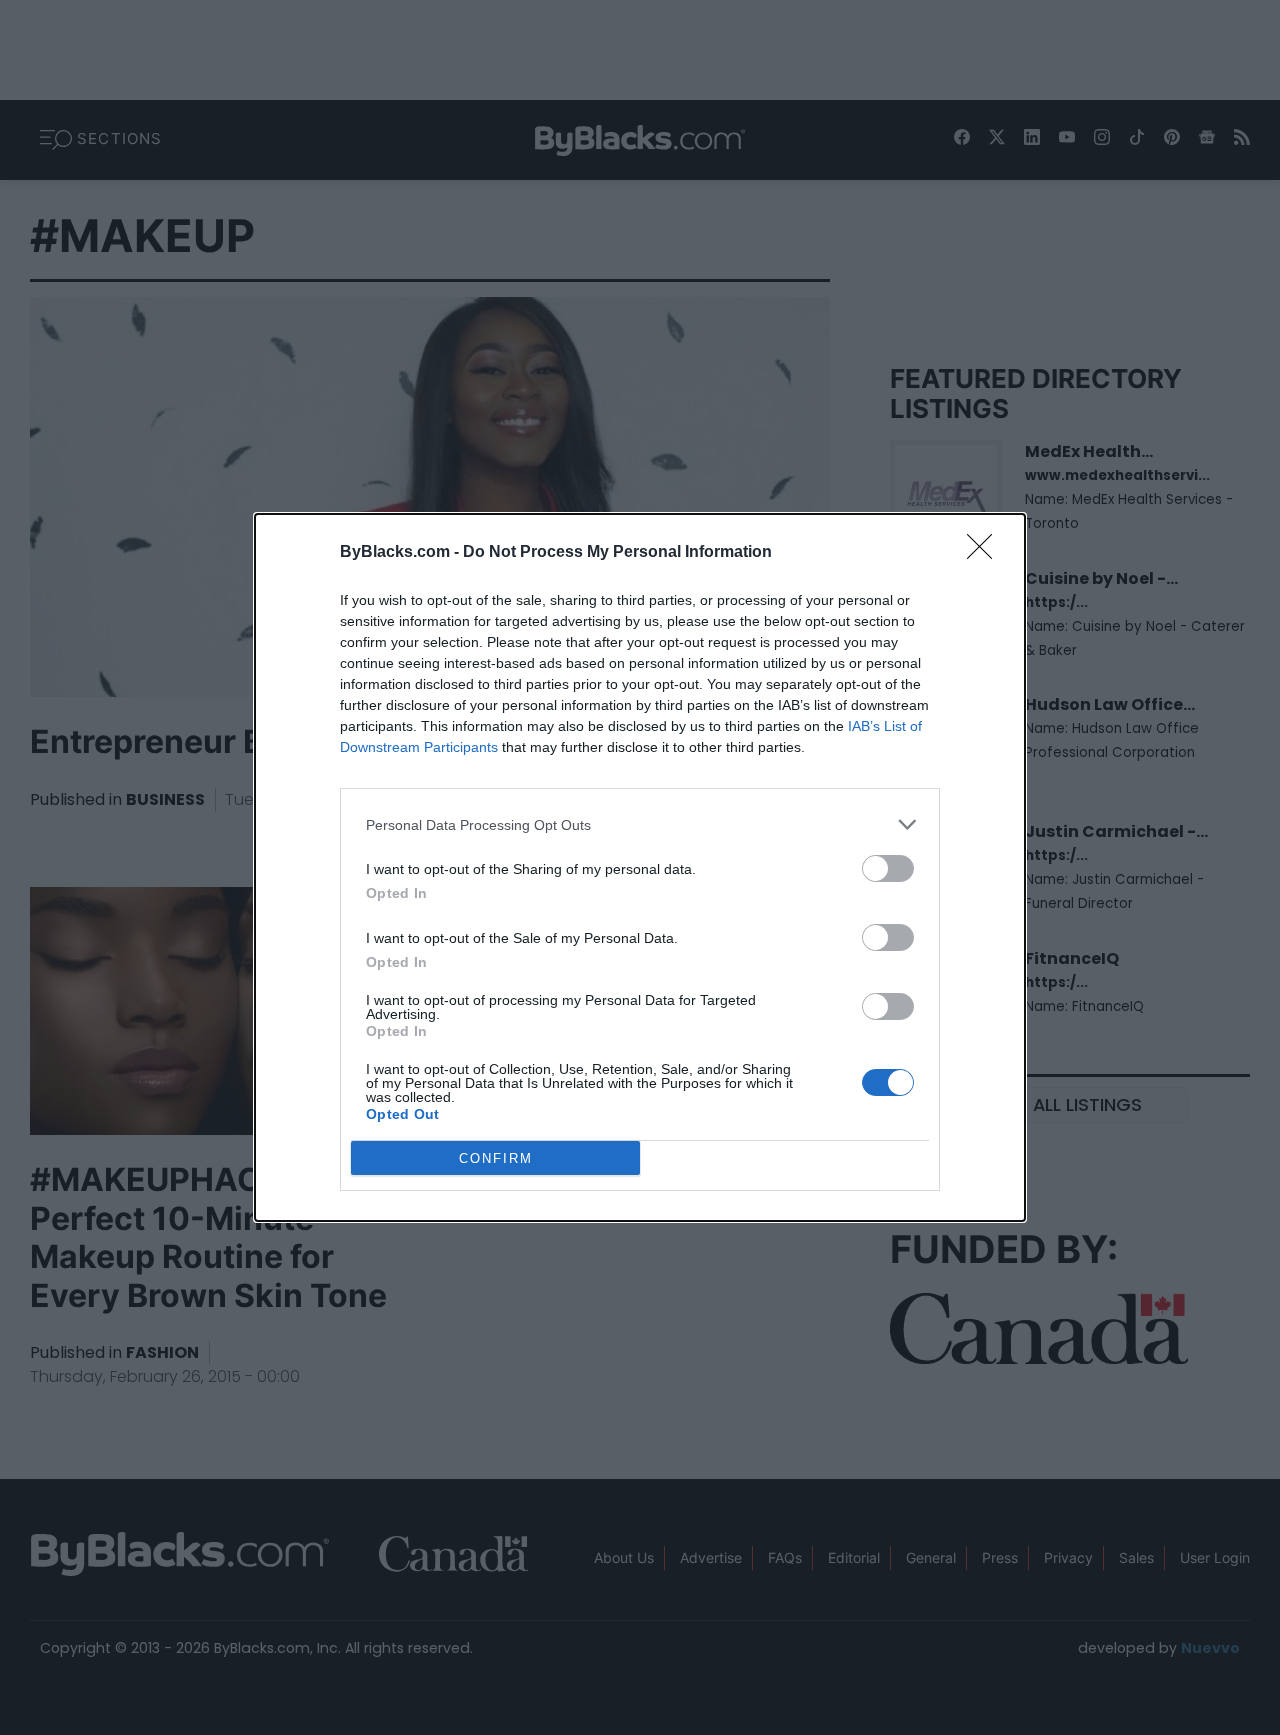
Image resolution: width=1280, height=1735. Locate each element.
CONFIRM (496, 1158)
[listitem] (640, 824)
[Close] (986, 553)
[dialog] (640, 867)
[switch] (888, 868)
